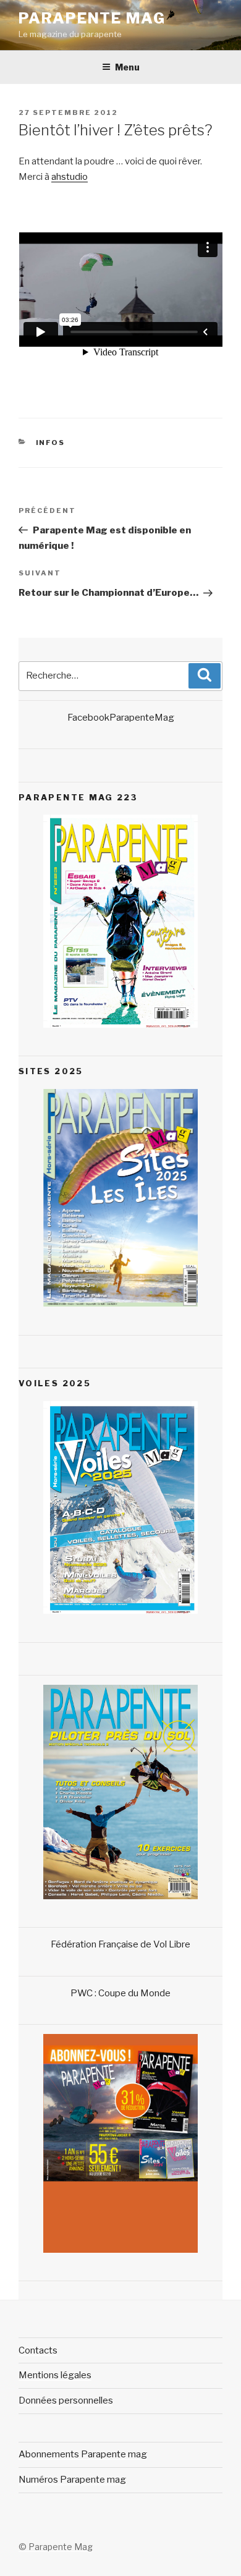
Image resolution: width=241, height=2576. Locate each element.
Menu (127, 67)
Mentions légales (55, 2375)
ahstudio (70, 177)
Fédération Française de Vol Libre (120, 1944)
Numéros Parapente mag (72, 2480)
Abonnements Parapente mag (83, 2454)
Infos (51, 443)
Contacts (38, 2350)
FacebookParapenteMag (121, 718)
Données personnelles (66, 2400)
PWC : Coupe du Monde (120, 1993)
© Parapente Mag (56, 2547)
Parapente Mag (92, 18)
